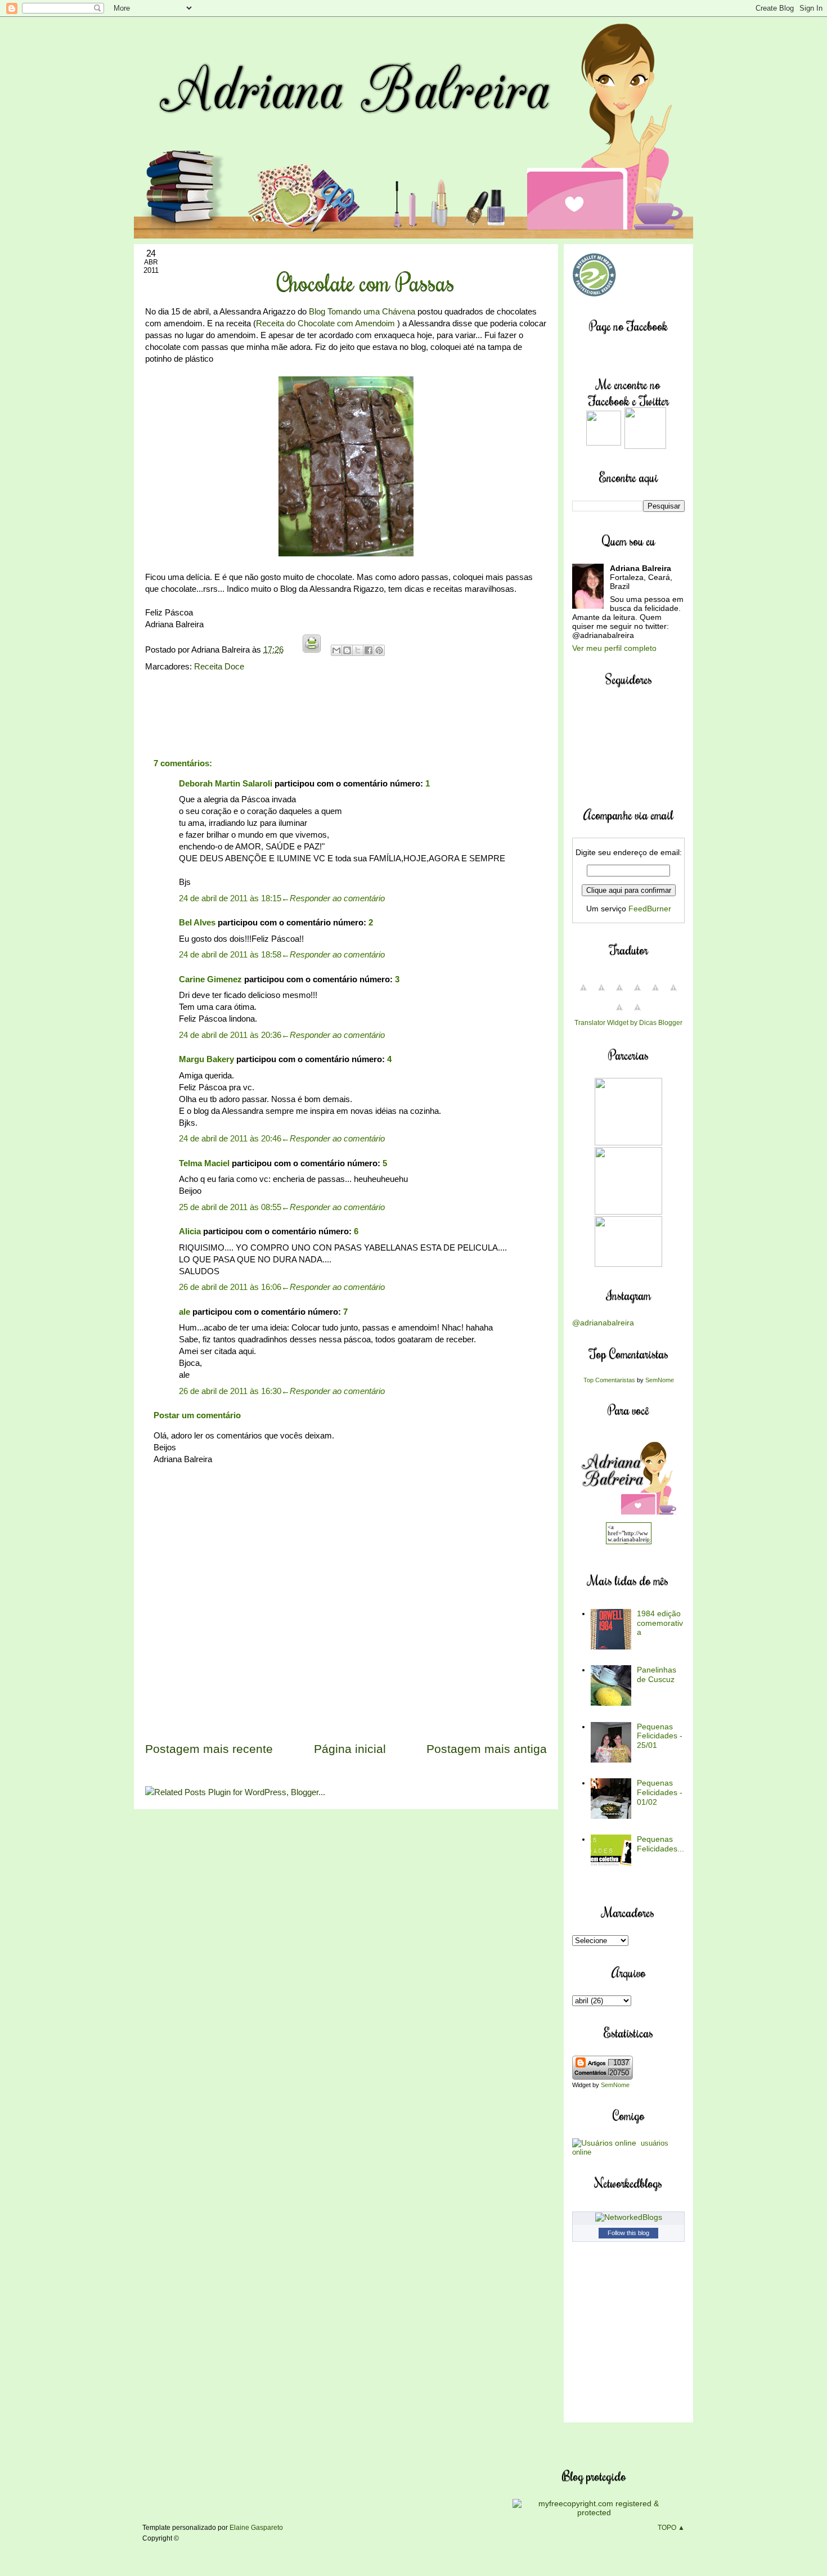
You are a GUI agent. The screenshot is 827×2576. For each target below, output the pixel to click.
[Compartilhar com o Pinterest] (379, 650)
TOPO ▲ (671, 2528)
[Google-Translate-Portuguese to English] (673, 993)
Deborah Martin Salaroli (226, 783)
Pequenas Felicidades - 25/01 (660, 1736)
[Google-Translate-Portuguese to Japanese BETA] (655, 993)
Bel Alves (197, 922)
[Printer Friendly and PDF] (312, 649)
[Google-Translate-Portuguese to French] (601, 993)
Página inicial (350, 1749)
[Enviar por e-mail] (336, 650)
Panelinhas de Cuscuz (657, 1674)
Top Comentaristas (609, 1380)
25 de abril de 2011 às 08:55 (230, 1207)
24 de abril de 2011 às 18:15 (230, 898)
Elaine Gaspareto (256, 2528)
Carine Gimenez (210, 979)
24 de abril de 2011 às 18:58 (230, 954)
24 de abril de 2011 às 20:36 (230, 1035)
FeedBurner (650, 909)
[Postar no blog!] (347, 650)
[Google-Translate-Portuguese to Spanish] (637, 1013)
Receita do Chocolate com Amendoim (325, 323)
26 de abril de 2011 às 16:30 (230, 1391)
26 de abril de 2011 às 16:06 (230, 1287)
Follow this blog (628, 2233)
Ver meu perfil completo (614, 648)
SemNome (660, 1380)
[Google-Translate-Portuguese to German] (619, 993)
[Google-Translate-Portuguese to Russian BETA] (619, 1013)
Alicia (190, 1231)
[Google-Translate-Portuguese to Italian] (637, 993)
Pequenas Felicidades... (660, 1844)
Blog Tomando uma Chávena (362, 311)
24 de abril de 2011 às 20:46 (230, 1138)
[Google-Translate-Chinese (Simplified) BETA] (583, 993)
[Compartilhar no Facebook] (368, 650)
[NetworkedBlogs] (629, 2217)
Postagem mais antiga (487, 1749)
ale (185, 1312)
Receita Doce (219, 666)
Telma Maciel (204, 1163)
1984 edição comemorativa (660, 1623)
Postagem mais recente (209, 1749)
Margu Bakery (206, 1059)
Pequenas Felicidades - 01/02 (660, 1792)
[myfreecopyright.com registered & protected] (594, 2512)
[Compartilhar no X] (358, 650)
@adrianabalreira (603, 1323)
